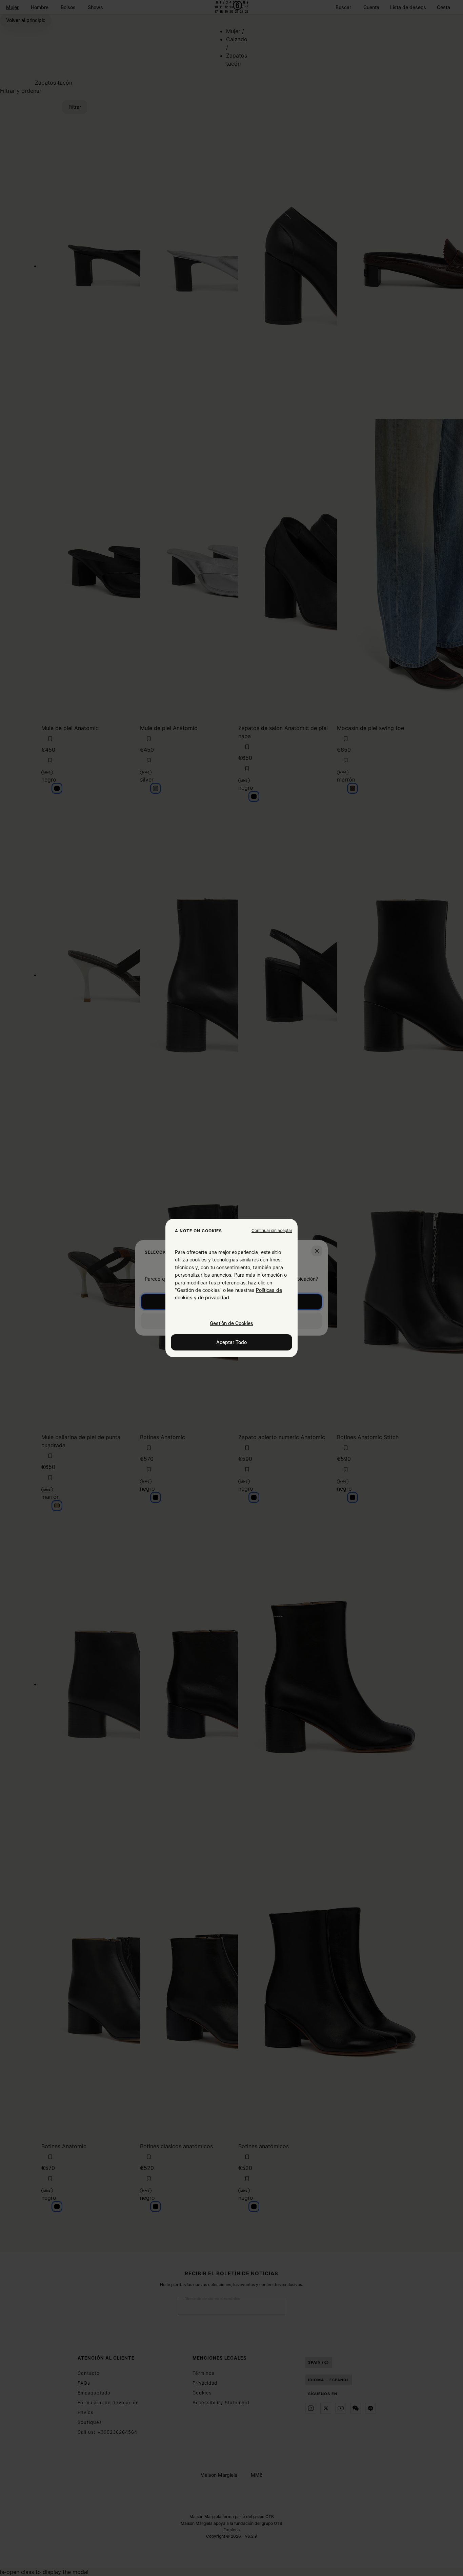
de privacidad (214, 1297)
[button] (272, 1231)
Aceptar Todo (231, 1342)
